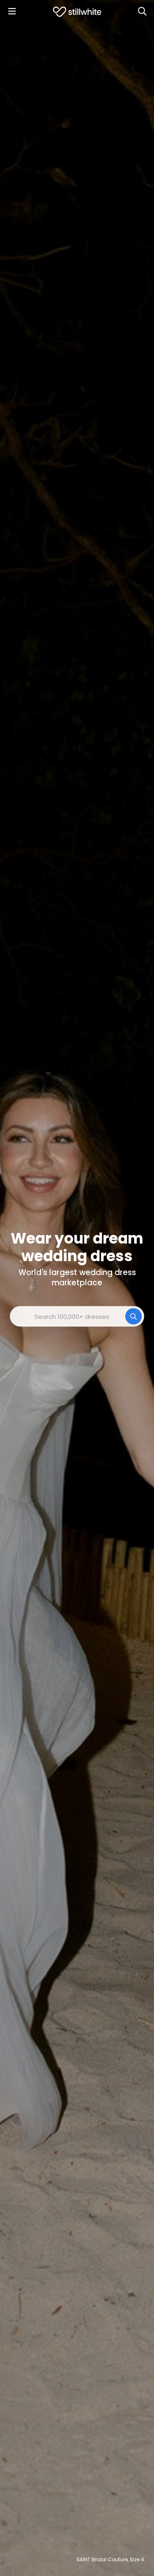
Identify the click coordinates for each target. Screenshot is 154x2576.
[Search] (142, 11)
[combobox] (77, 1316)
